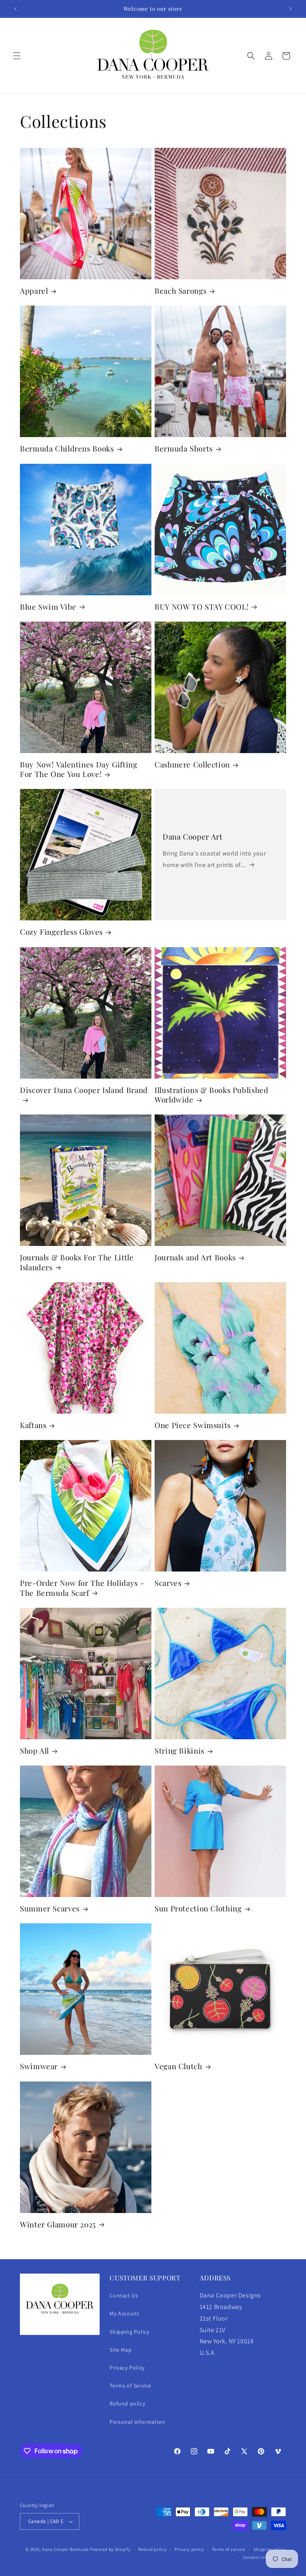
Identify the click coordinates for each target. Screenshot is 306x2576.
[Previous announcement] (16, 9)
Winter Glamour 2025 (58, 2225)
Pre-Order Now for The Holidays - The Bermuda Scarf (82, 1588)
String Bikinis (179, 1751)
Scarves (168, 1583)
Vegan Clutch (178, 2066)
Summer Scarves (50, 1909)
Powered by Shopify (110, 2549)
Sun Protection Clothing (198, 1909)
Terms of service (229, 2549)
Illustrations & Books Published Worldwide (212, 1095)
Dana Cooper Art (192, 837)
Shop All (34, 1751)
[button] (17, 56)
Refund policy (127, 2403)
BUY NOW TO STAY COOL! (202, 607)
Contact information (265, 2557)
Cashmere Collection (192, 765)
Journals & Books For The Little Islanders (77, 1262)
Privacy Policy (127, 2368)
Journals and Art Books (195, 1258)
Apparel (34, 291)
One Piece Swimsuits (193, 1425)
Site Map (121, 2350)
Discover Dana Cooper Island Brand (84, 1090)
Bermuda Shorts (184, 449)
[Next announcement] (290, 9)
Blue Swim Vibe (48, 607)
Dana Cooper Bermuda (65, 2549)
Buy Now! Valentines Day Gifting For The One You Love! (79, 769)
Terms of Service (130, 2386)
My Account (124, 2313)
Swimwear (39, 2066)
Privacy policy (189, 2549)
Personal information (137, 2422)
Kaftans (33, 1425)
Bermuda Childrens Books (67, 449)
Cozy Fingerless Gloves (61, 932)
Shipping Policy (129, 2332)
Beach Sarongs (180, 291)
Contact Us (124, 2295)
